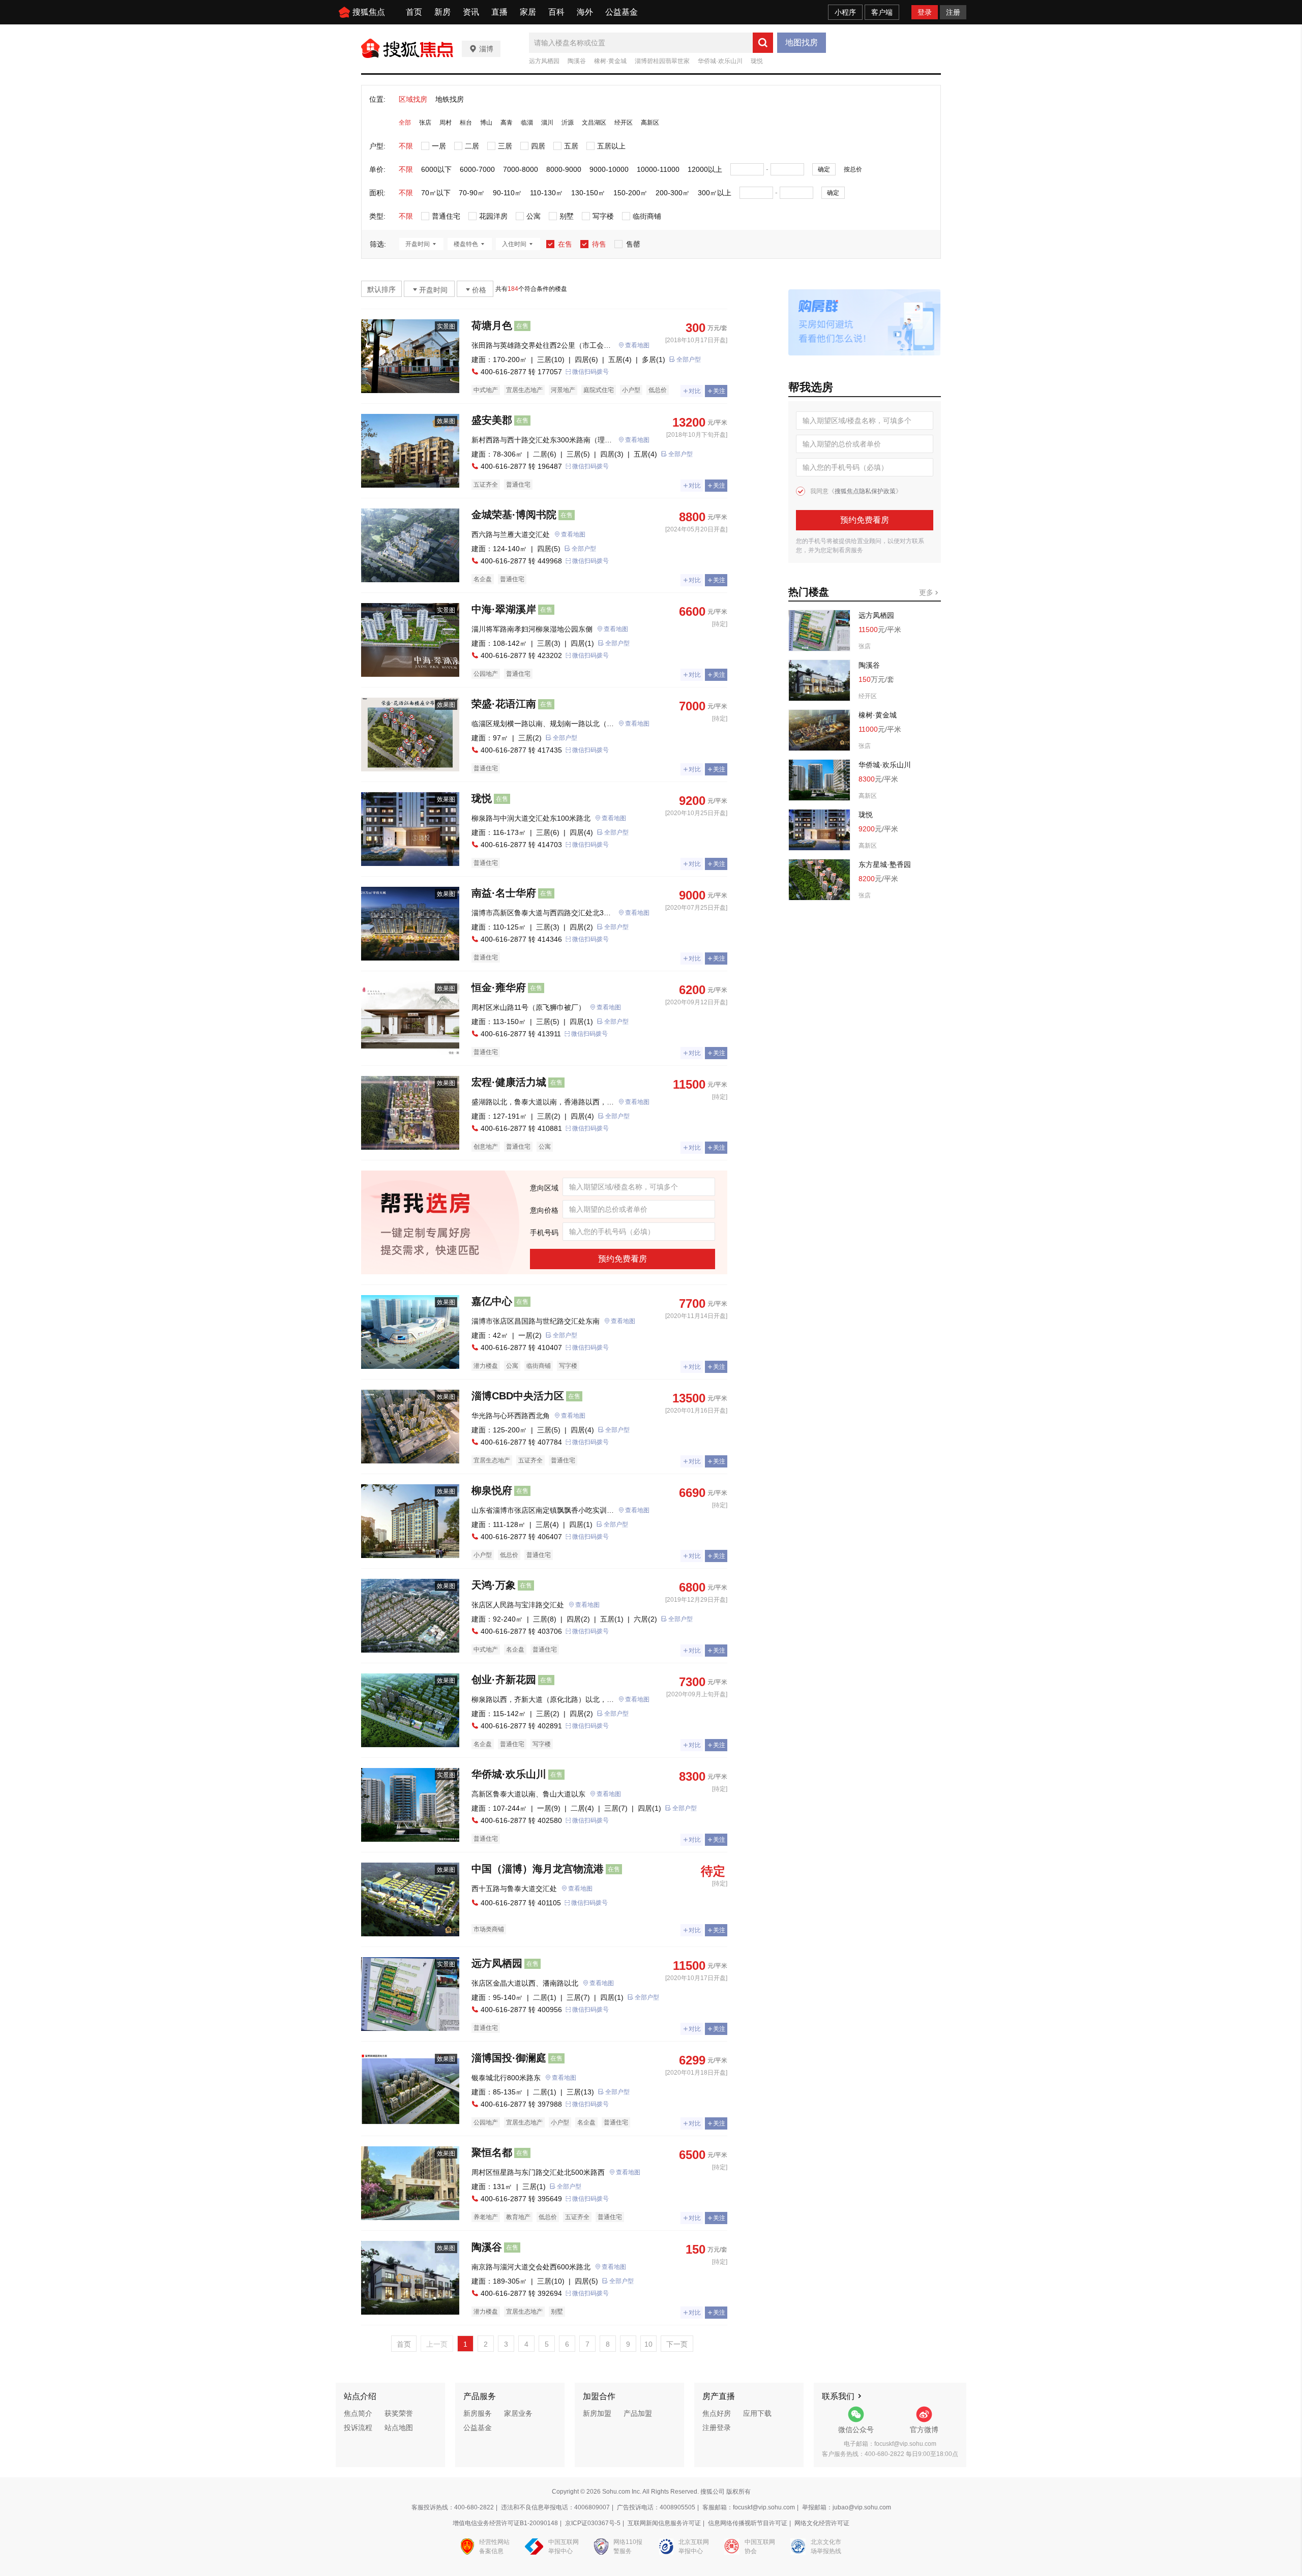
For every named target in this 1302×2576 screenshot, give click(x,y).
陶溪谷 (577, 61)
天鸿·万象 (494, 1585)
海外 (585, 12)
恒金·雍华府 (499, 987)
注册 (953, 12)
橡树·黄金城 (610, 61)
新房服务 (478, 2413)
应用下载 (757, 2413)
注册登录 (717, 2428)
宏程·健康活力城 (509, 1082)
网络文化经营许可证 (822, 2523)
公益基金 (622, 12)
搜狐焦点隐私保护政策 (865, 491)
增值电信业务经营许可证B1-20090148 (505, 2523)
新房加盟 (597, 2413)
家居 (528, 12)
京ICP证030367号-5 (593, 2523)
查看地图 (637, 345)
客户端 (882, 12)
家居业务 (518, 2413)
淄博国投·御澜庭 (509, 2058)
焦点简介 (358, 2413)
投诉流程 (358, 2428)
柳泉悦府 (492, 1490)
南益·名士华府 (504, 893)
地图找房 (802, 42)
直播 (499, 12)
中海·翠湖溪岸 (504, 609)
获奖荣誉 (399, 2413)
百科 (556, 12)
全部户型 (689, 360)
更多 (927, 592)
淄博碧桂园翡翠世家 (662, 61)
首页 (414, 12)
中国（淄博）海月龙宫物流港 (538, 1869)
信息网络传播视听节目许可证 (748, 2523)
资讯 (471, 12)
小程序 (845, 12)
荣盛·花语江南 (504, 704)
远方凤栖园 (544, 61)
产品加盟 (638, 2413)
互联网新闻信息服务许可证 (664, 2523)
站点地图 (399, 2428)
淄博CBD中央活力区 (518, 1396)
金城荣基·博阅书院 (514, 515)
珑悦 (757, 61)
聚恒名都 (492, 2152)
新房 (442, 12)
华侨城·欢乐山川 (720, 61)
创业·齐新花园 (504, 1680)
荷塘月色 (492, 325)
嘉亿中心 (492, 1301)
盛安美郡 (492, 420)
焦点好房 (717, 2413)
